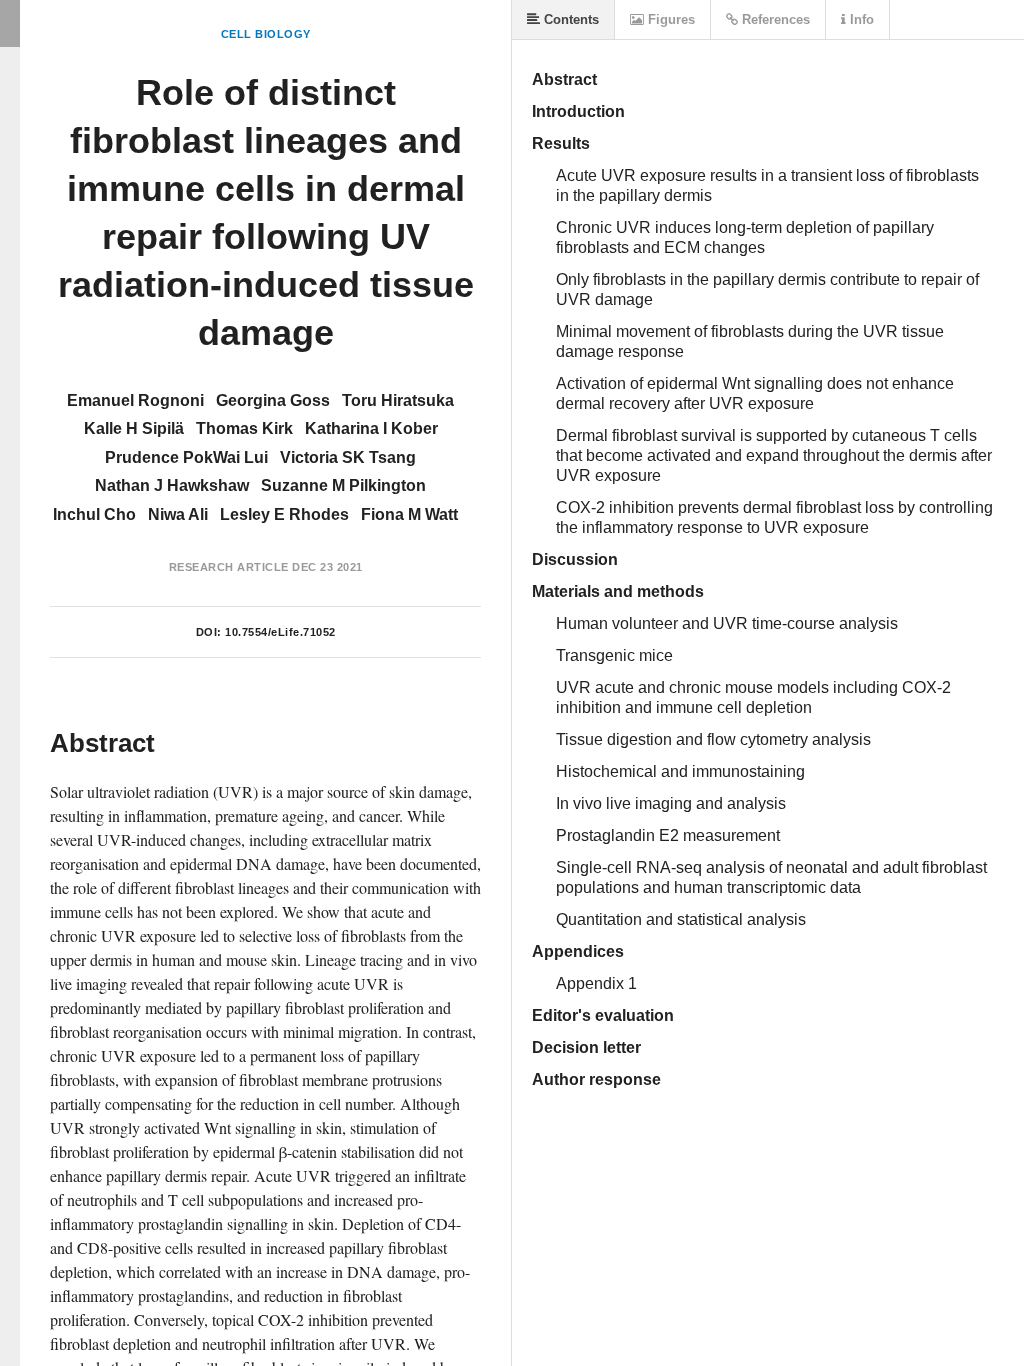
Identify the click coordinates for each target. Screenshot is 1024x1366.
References (774, 19)
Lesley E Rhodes (284, 514)
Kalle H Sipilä (134, 428)
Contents (569, 19)
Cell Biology (266, 34)
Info (860, 19)
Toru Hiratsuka (398, 400)
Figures (669, 19)
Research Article (229, 567)
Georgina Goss (273, 400)
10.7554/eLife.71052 (280, 632)
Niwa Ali (178, 514)
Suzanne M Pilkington (343, 485)
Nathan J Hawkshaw (172, 485)
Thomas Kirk (244, 428)
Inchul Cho (94, 514)
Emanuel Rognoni (135, 400)
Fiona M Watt (409, 514)
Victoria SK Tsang (348, 457)
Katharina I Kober (371, 428)
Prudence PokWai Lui (186, 457)
